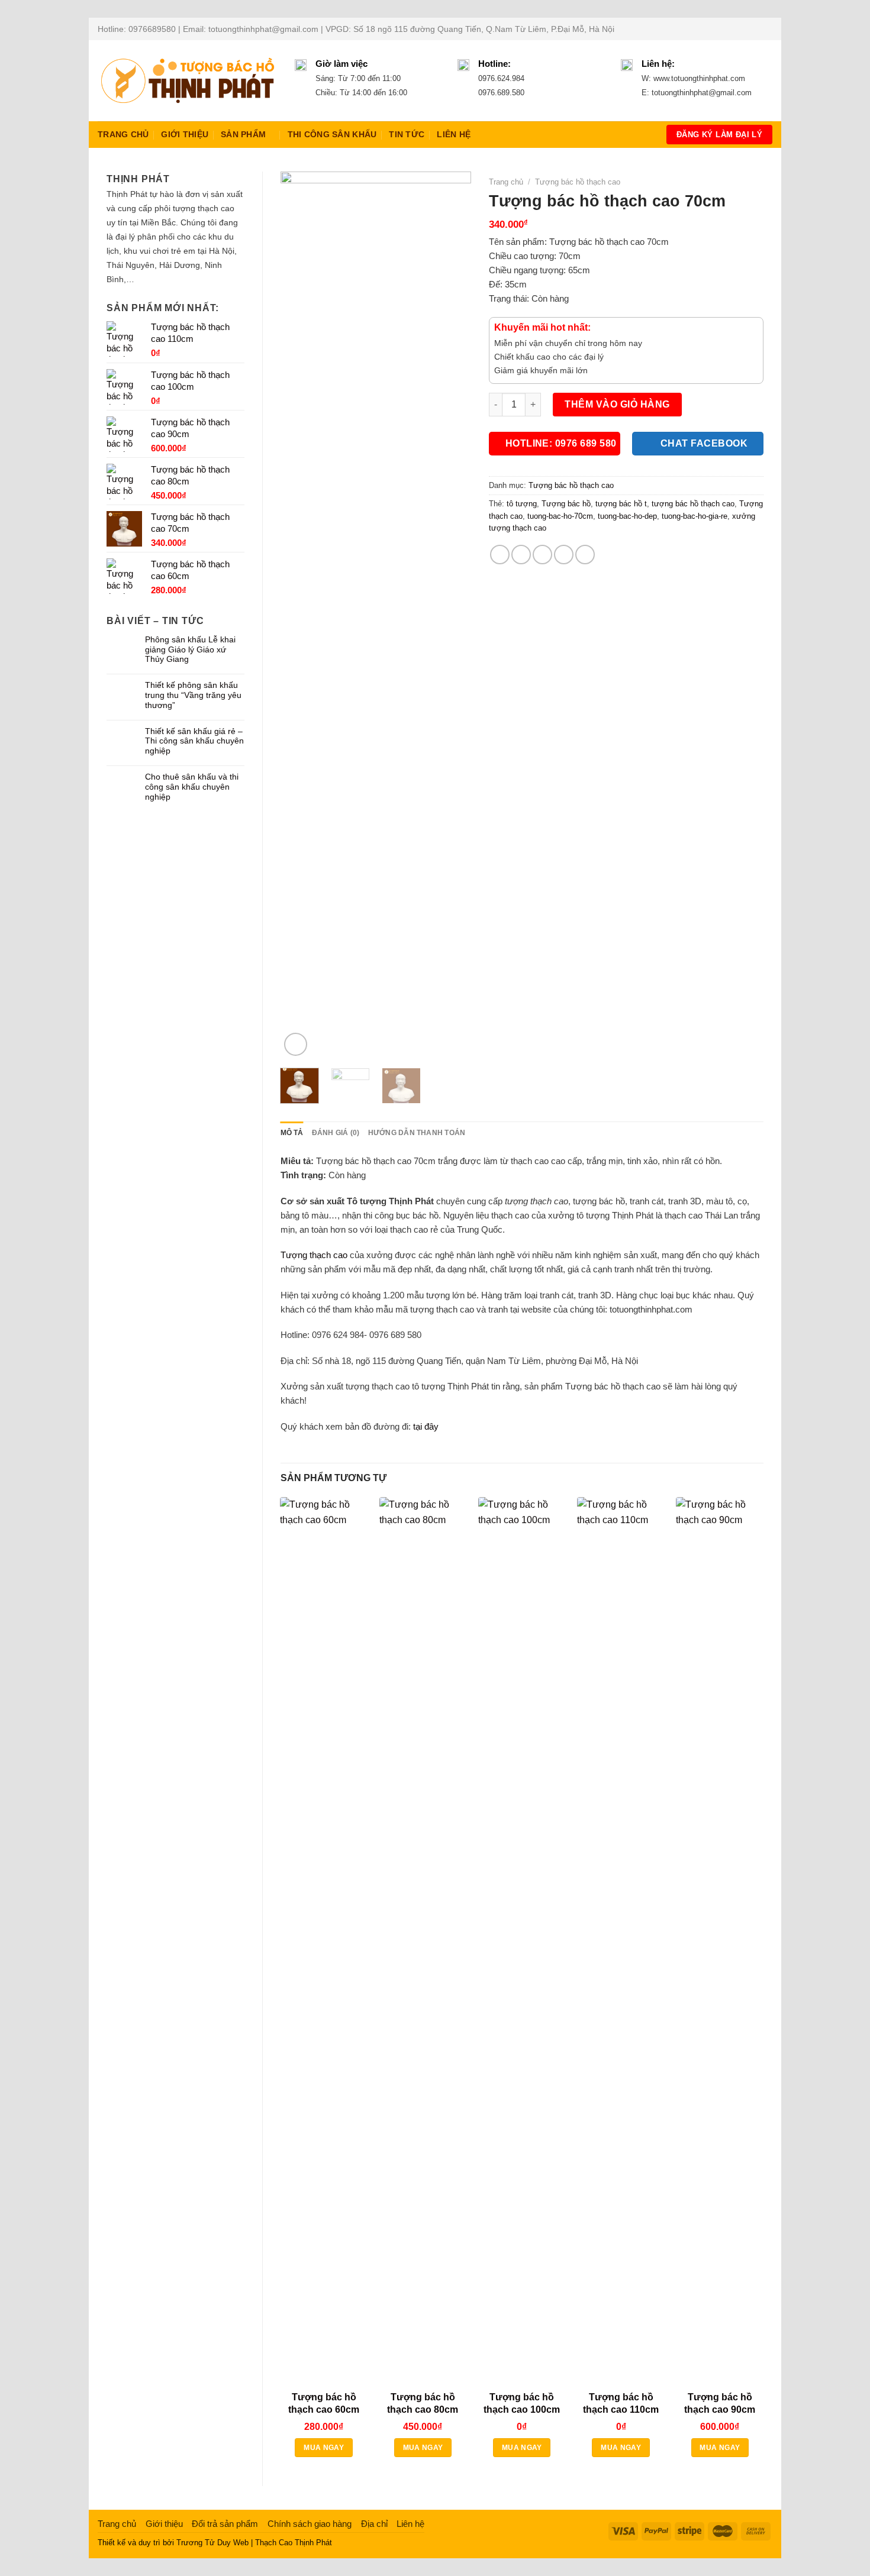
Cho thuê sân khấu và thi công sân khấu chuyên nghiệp (192, 787)
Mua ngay (324, 2448)
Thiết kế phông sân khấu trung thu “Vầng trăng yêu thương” (193, 695)
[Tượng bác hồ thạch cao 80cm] (423, 1941)
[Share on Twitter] (521, 555)
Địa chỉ (374, 2524)
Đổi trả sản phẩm (225, 2524)
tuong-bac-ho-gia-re (695, 516)
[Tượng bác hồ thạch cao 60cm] (324, 1941)
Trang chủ (123, 135)
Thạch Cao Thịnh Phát (294, 2543)
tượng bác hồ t (621, 504)
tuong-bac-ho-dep (627, 516)
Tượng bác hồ (566, 504)
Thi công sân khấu (332, 135)
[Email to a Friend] (542, 555)
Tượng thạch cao (314, 1255)
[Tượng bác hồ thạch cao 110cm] (621, 1941)
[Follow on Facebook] (733, 29)
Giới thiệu (185, 135)
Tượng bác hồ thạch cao (578, 182)
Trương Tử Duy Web (212, 2543)
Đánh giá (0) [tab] (336, 1133)
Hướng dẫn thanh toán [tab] (417, 1133)
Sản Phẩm (243, 135)
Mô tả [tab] (292, 1133)
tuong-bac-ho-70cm (560, 516)
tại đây (426, 1426)
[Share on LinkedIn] (585, 555)
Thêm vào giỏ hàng (617, 404)
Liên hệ (454, 135)
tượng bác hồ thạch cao (693, 504)
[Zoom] (296, 1044)
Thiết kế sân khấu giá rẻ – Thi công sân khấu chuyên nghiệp (194, 741)
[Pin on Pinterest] (564, 555)
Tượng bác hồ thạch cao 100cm (522, 2403)
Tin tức (407, 135)
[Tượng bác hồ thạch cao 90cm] (720, 1941)
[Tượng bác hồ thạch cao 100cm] (522, 1941)
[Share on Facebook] (500, 555)
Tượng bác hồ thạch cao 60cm (324, 2403)
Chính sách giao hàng (310, 2524)
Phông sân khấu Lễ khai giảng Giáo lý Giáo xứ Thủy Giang (190, 649)
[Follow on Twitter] (755, 29)
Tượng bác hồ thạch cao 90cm (720, 2403)
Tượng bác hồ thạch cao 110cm (621, 2403)
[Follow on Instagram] (744, 29)
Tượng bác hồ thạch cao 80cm (423, 2403)
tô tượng (522, 504)
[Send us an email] (766, 29)
